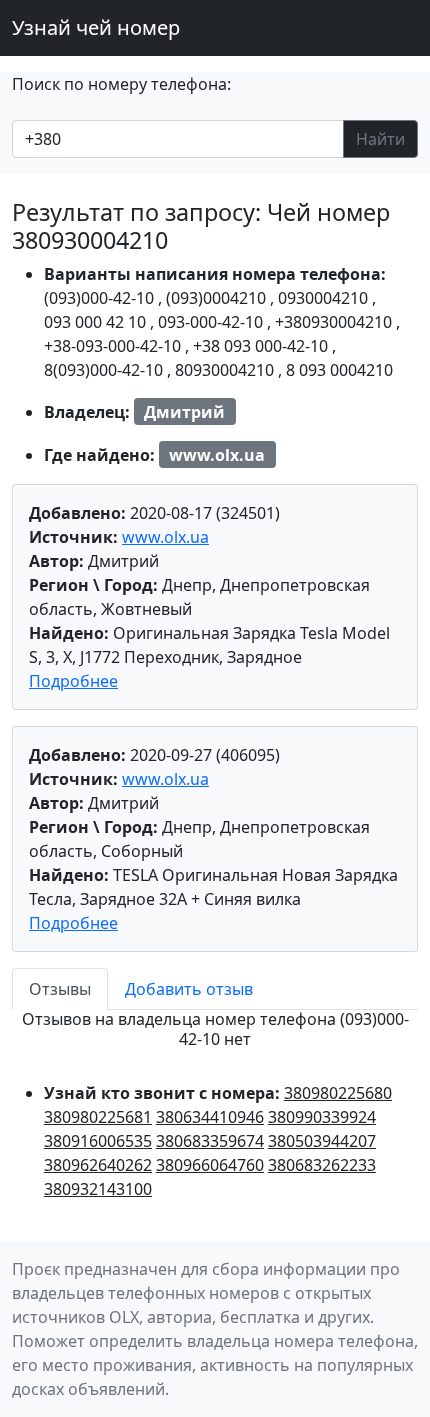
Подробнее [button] (73, 681)
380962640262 (98, 1165)
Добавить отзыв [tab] (189, 989)
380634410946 (210, 1117)
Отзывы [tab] (60, 989)
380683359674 (210, 1141)
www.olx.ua (165, 537)
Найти (380, 139)
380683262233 (322, 1165)
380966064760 (210, 1165)
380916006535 (98, 1141)
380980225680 (338, 1093)
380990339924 (322, 1117)
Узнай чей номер (96, 27)
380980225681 (98, 1117)
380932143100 (98, 1189)
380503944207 (322, 1141)
